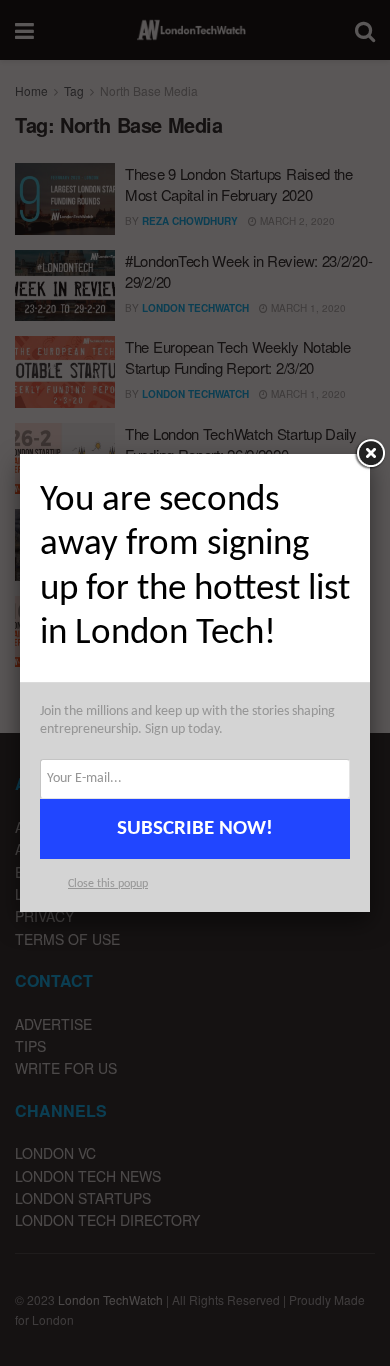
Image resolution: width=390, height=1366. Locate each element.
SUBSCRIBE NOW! (195, 828)
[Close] (370, 454)
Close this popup (108, 884)
